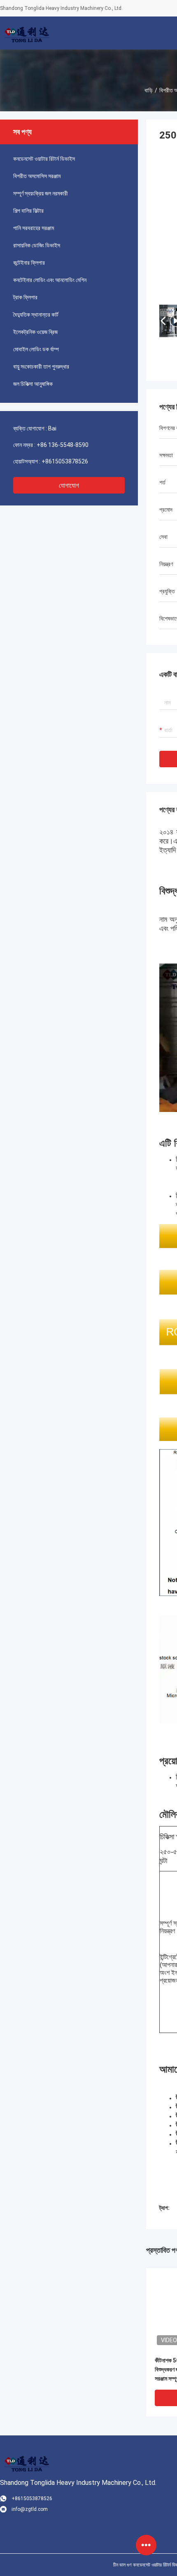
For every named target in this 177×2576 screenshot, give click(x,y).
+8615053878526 (65, 461)
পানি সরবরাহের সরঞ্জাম (34, 228)
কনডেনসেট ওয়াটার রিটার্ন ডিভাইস (44, 159)
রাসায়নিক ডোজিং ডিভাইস (37, 245)
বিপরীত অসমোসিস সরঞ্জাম (37, 176)
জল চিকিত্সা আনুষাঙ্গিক (33, 384)
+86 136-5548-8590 (63, 445)
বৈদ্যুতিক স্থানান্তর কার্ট (36, 315)
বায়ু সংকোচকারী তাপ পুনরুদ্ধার (41, 367)
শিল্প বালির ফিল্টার (28, 211)
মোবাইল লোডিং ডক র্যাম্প (36, 349)
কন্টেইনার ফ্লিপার (29, 263)
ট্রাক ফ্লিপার (25, 297)
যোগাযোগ (69, 485)
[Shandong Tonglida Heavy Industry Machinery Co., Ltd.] (27, 33)
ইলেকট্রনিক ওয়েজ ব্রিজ (35, 332)
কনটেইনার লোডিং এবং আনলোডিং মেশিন (50, 280)
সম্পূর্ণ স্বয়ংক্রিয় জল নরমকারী (41, 193)
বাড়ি (149, 90)
